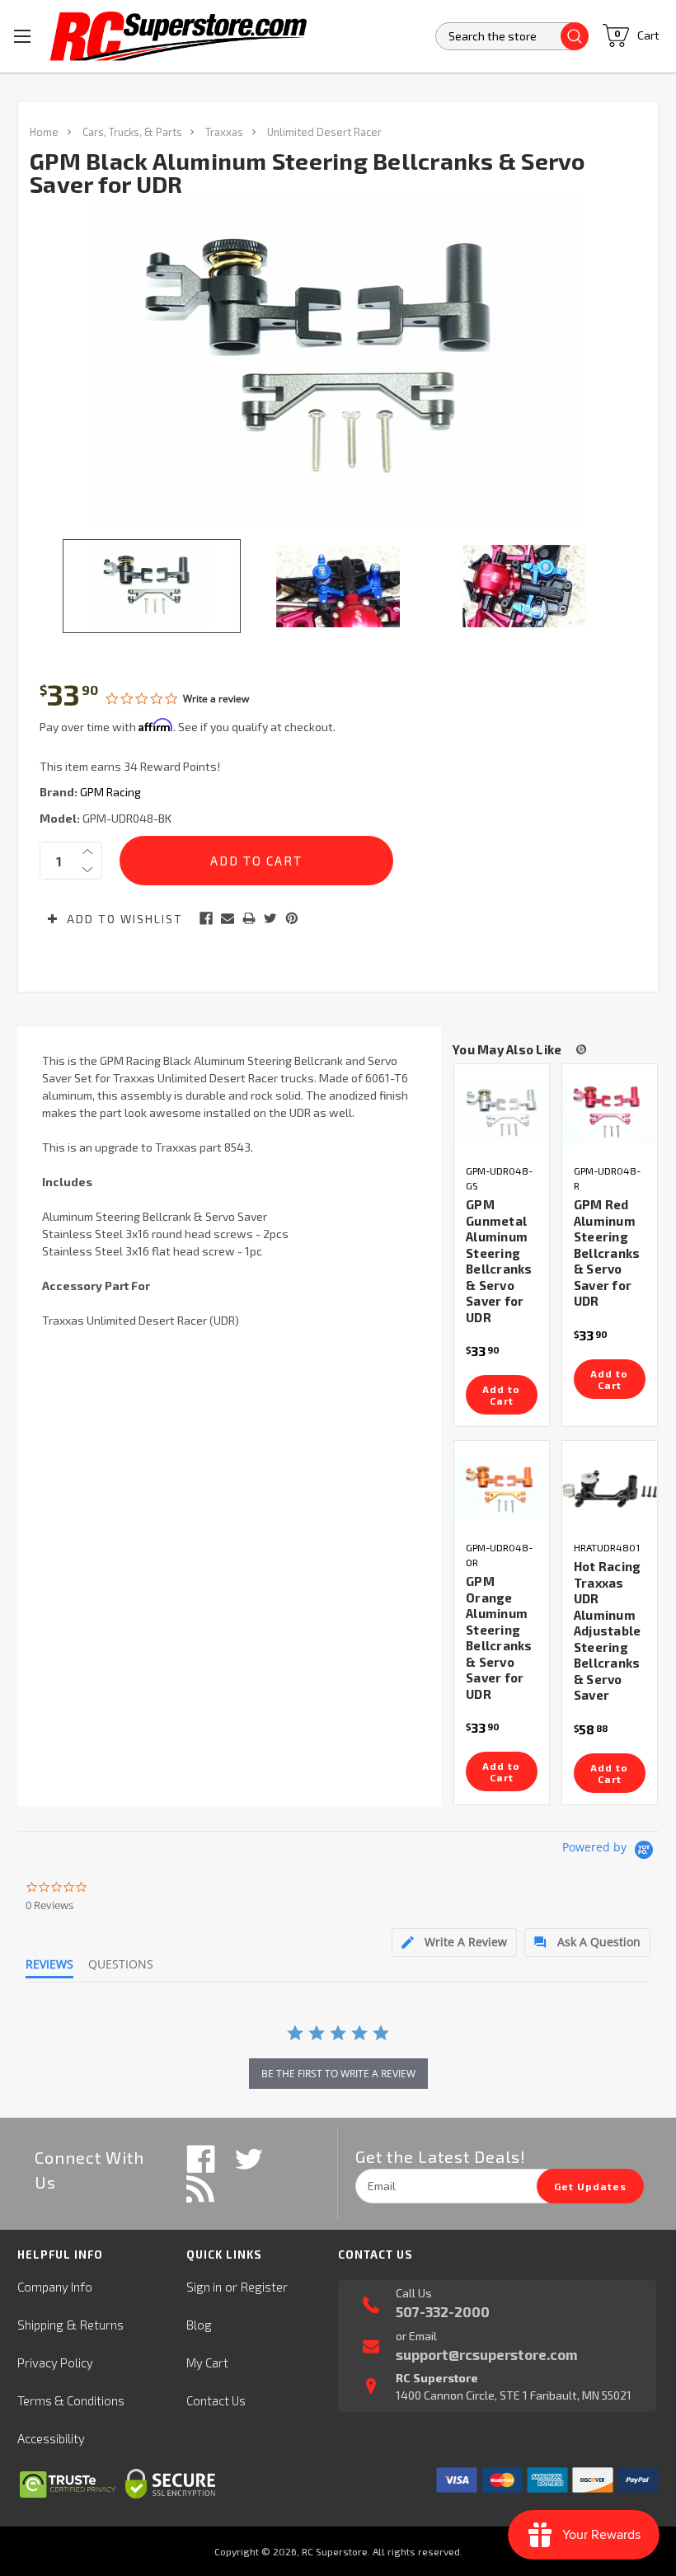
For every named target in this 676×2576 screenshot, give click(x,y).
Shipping (40, 2325)
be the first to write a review (338, 2074)
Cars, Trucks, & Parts (132, 132)
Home (44, 132)
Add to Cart (501, 1395)
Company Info (55, 2287)
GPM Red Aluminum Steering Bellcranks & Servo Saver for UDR (607, 1253)
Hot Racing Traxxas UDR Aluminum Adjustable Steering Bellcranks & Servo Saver (608, 1631)
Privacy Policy (55, 2363)
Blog (199, 2325)
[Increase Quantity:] (87, 852)
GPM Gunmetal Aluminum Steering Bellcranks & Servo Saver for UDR (499, 1261)
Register (264, 2287)
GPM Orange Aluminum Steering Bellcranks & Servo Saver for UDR (499, 1638)
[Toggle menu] (23, 36)
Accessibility (51, 2438)
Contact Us (216, 2400)
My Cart (207, 2363)
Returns (102, 2325)
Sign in (204, 2287)
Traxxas (224, 132)
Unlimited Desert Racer (324, 132)
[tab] (454, 1943)
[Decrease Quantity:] (87, 870)
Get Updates (590, 2186)
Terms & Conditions (71, 2400)
